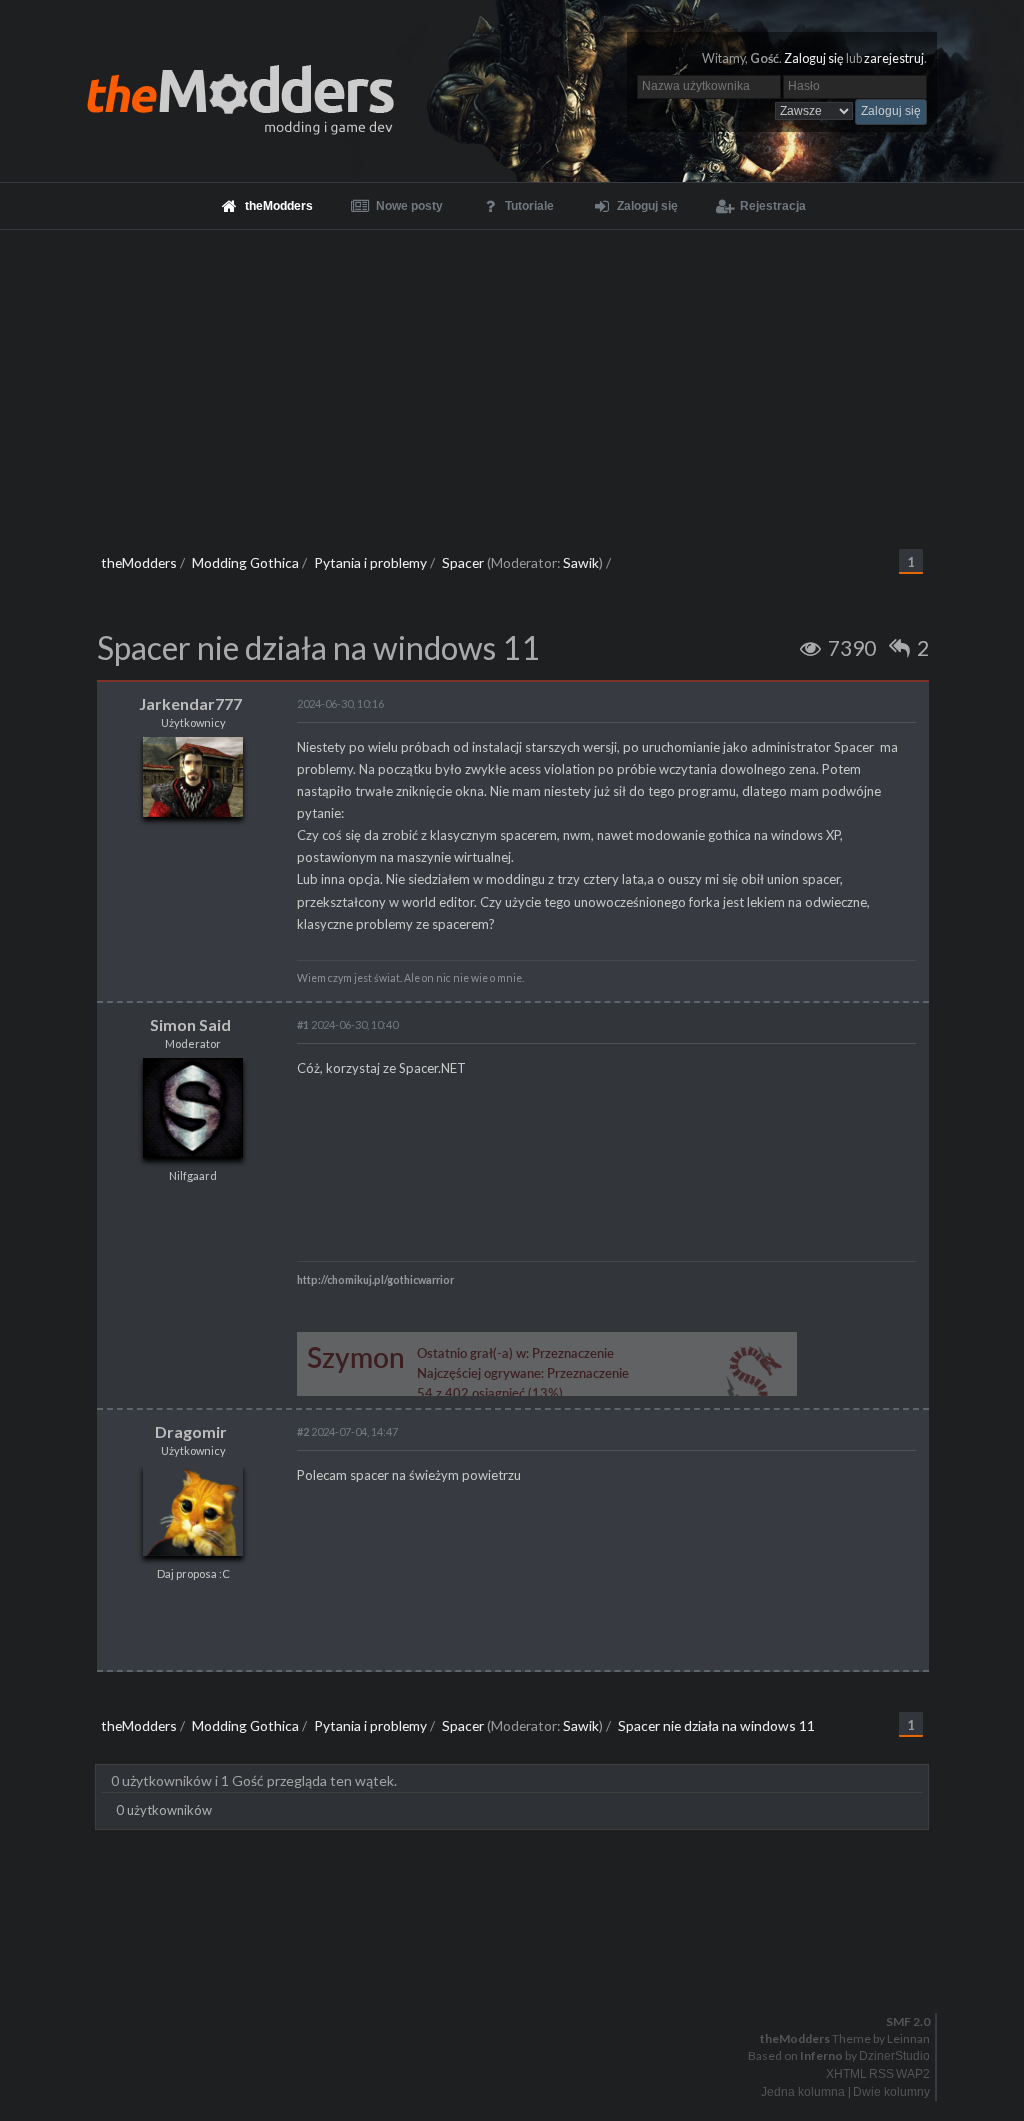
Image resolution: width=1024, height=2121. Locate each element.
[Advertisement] (512, 380)
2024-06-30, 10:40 (347, 1024)
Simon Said (190, 1024)
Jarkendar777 (190, 703)
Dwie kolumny (891, 2092)
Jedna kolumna (803, 2092)
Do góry (520, 1970)
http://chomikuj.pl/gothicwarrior (375, 1280)
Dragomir (191, 1431)
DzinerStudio (894, 2056)
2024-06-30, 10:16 (340, 703)
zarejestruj (894, 58)
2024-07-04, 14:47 (347, 1431)
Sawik (581, 562)
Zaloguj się (814, 58)
